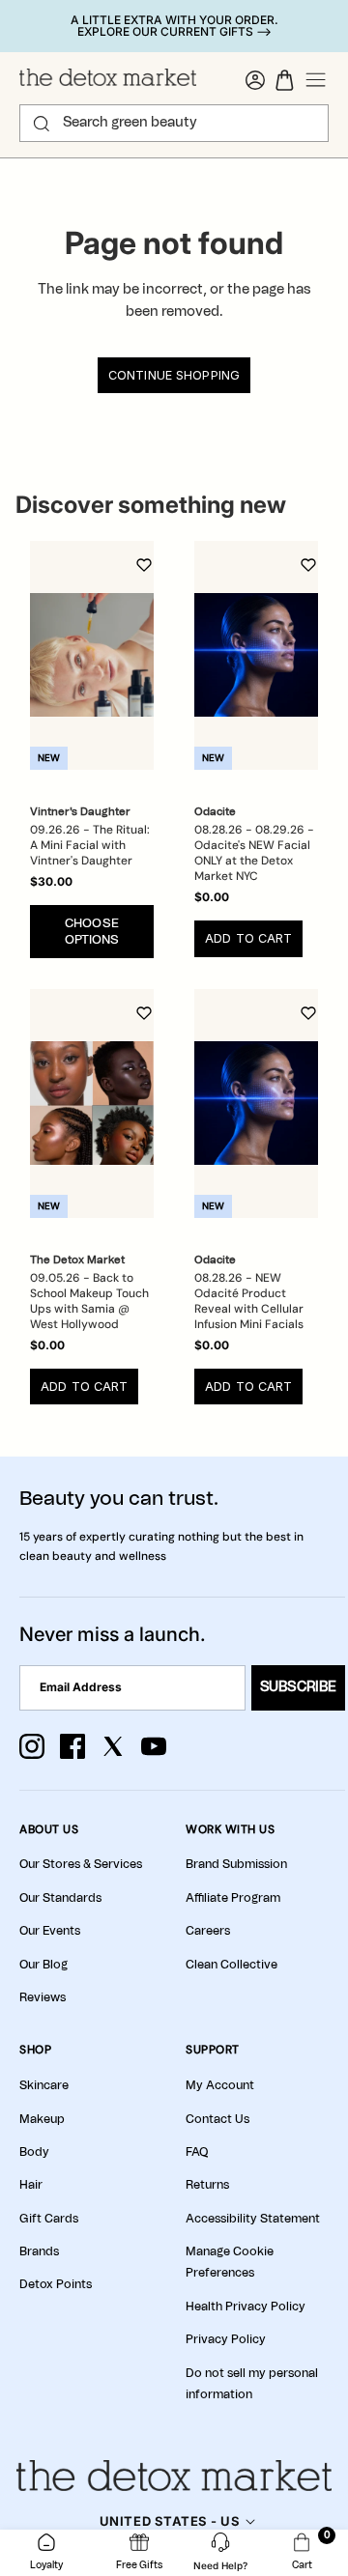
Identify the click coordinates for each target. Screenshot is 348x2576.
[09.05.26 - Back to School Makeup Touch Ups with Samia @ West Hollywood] (92, 1104)
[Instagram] (32, 1746)
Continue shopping (174, 375)
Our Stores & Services (81, 1864)
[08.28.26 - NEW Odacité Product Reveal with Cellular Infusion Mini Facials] (256, 1104)
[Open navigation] (316, 80)
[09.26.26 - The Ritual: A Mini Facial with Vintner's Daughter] (92, 655)
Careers (208, 1931)
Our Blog (43, 1965)
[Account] (255, 80)
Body (34, 2152)
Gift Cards (49, 2219)
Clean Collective (232, 1965)
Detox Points (56, 2284)
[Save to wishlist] (144, 565)
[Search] (42, 124)
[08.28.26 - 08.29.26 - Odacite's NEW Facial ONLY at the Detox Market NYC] (256, 655)
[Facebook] (72, 1746)
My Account (220, 2085)
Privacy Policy (226, 2339)
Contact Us (217, 2119)
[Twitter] (113, 1746)
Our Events (50, 1931)
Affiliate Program (233, 1898)
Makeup (42, 2119)
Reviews (43, 1997)
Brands (39, 2251)
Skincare (44, 2085)
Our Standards (60, 1898)
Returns (207, 2185)
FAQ (197, 2152)
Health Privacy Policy (246, 2307)
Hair (31, 2185)
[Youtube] (154, 1746)
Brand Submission (236, 1864)
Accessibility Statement (253, 2219)
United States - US (170, 2521)
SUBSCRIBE (298, 1687)
